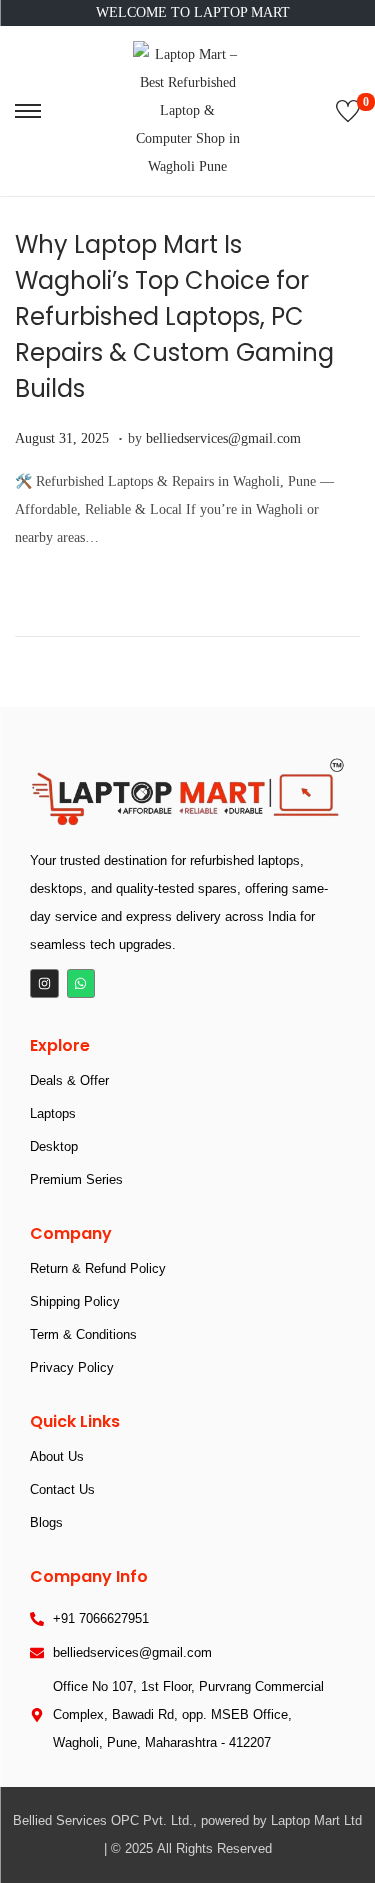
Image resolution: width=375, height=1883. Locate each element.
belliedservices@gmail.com (223, 438)
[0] (348, 111)
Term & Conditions (83, 1334)
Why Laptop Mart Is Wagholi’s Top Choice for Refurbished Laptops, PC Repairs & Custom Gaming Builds (174, 316)
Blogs (46, 1522)
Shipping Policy (75, 1301)
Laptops (53, 1113)
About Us (57, 1456)
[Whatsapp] (81, 983)
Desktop (54, 1146)
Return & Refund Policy (98, 1268)
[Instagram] (44, 983)
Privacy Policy (72, 1367)
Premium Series (76, 1179)
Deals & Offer (69, 1080)
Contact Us (62, 1489)
